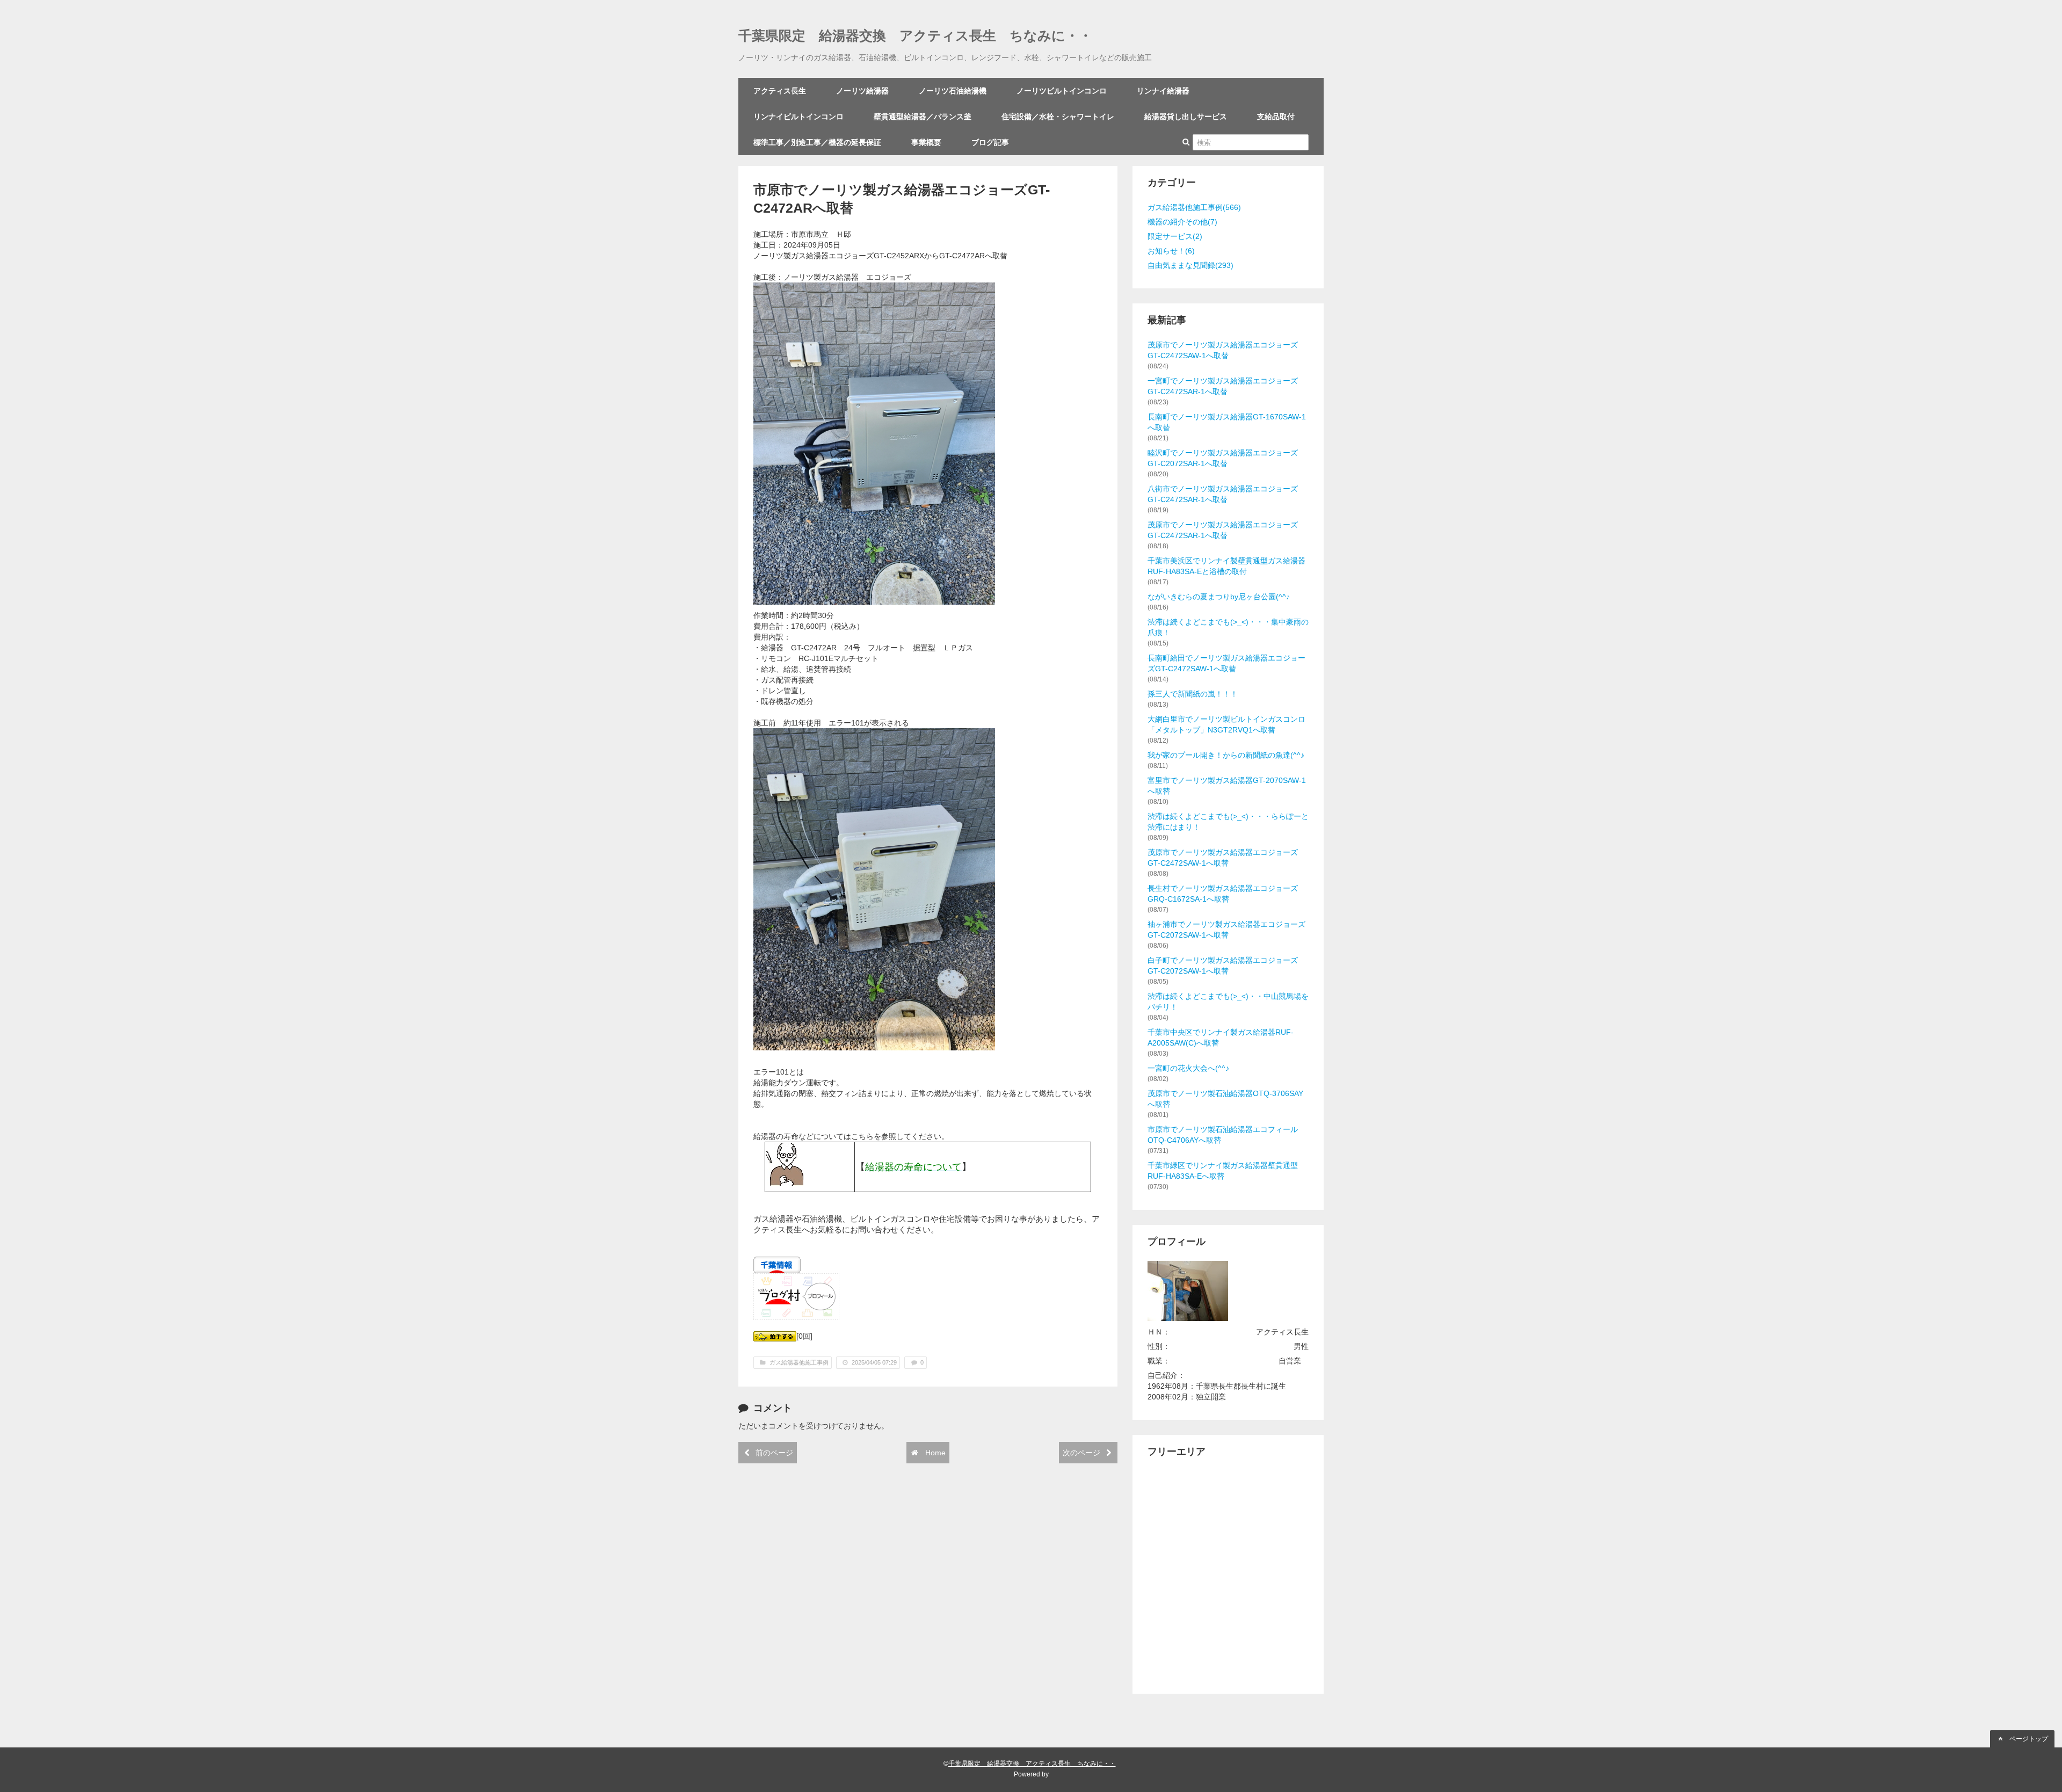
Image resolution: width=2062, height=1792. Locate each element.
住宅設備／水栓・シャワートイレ (1058, 117)
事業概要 (926, 142)
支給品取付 (1276, 117)
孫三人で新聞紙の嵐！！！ (1193, 694)
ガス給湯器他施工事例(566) (1194, 207)
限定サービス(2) (1175, 236)
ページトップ (2028, 1739)
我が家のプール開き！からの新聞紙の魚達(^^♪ (1226, 755)
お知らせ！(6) (1171, 251)
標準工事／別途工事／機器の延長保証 (817, 142)
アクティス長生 (780, 91)
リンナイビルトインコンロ (798, 117)
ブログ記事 (990, 142)
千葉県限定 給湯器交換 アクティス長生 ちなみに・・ (915, 36)
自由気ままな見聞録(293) (1190, 265)
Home (934, 1453)
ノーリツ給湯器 (862, 91)
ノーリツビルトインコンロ (1062, 91)
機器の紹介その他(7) (1182, 222)
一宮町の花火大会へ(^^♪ (1188, 1068)
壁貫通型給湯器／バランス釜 (923, 117)
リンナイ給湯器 (1163, 91)
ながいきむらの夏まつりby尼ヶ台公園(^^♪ (1219, 597)
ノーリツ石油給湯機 (953, 91)
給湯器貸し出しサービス (1186, 117)
